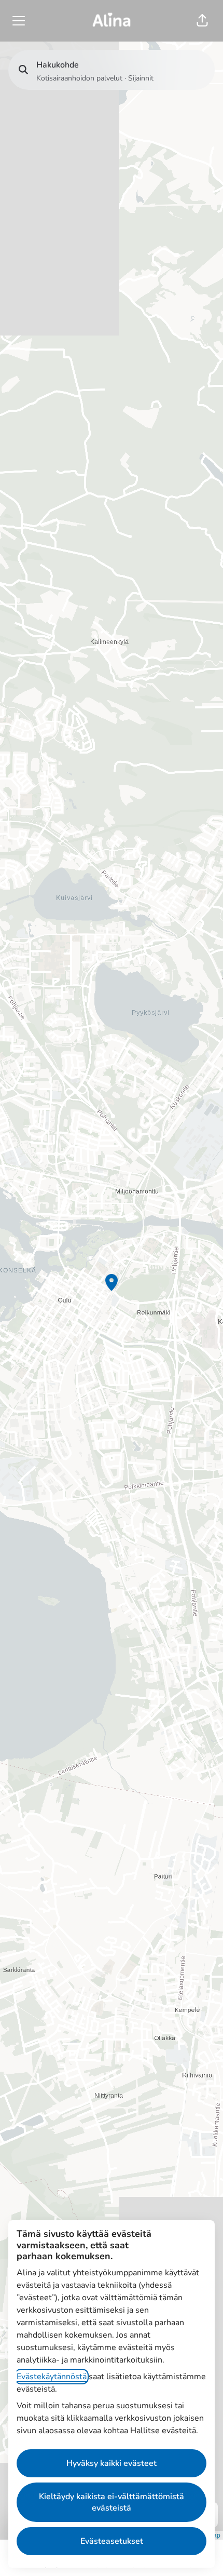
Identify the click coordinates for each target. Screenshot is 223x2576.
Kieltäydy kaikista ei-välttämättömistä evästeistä (112, 2502)
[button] (202, 21)
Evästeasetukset (112, 2541)
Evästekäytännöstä (52, 2377)
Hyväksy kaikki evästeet (112, 2463)
